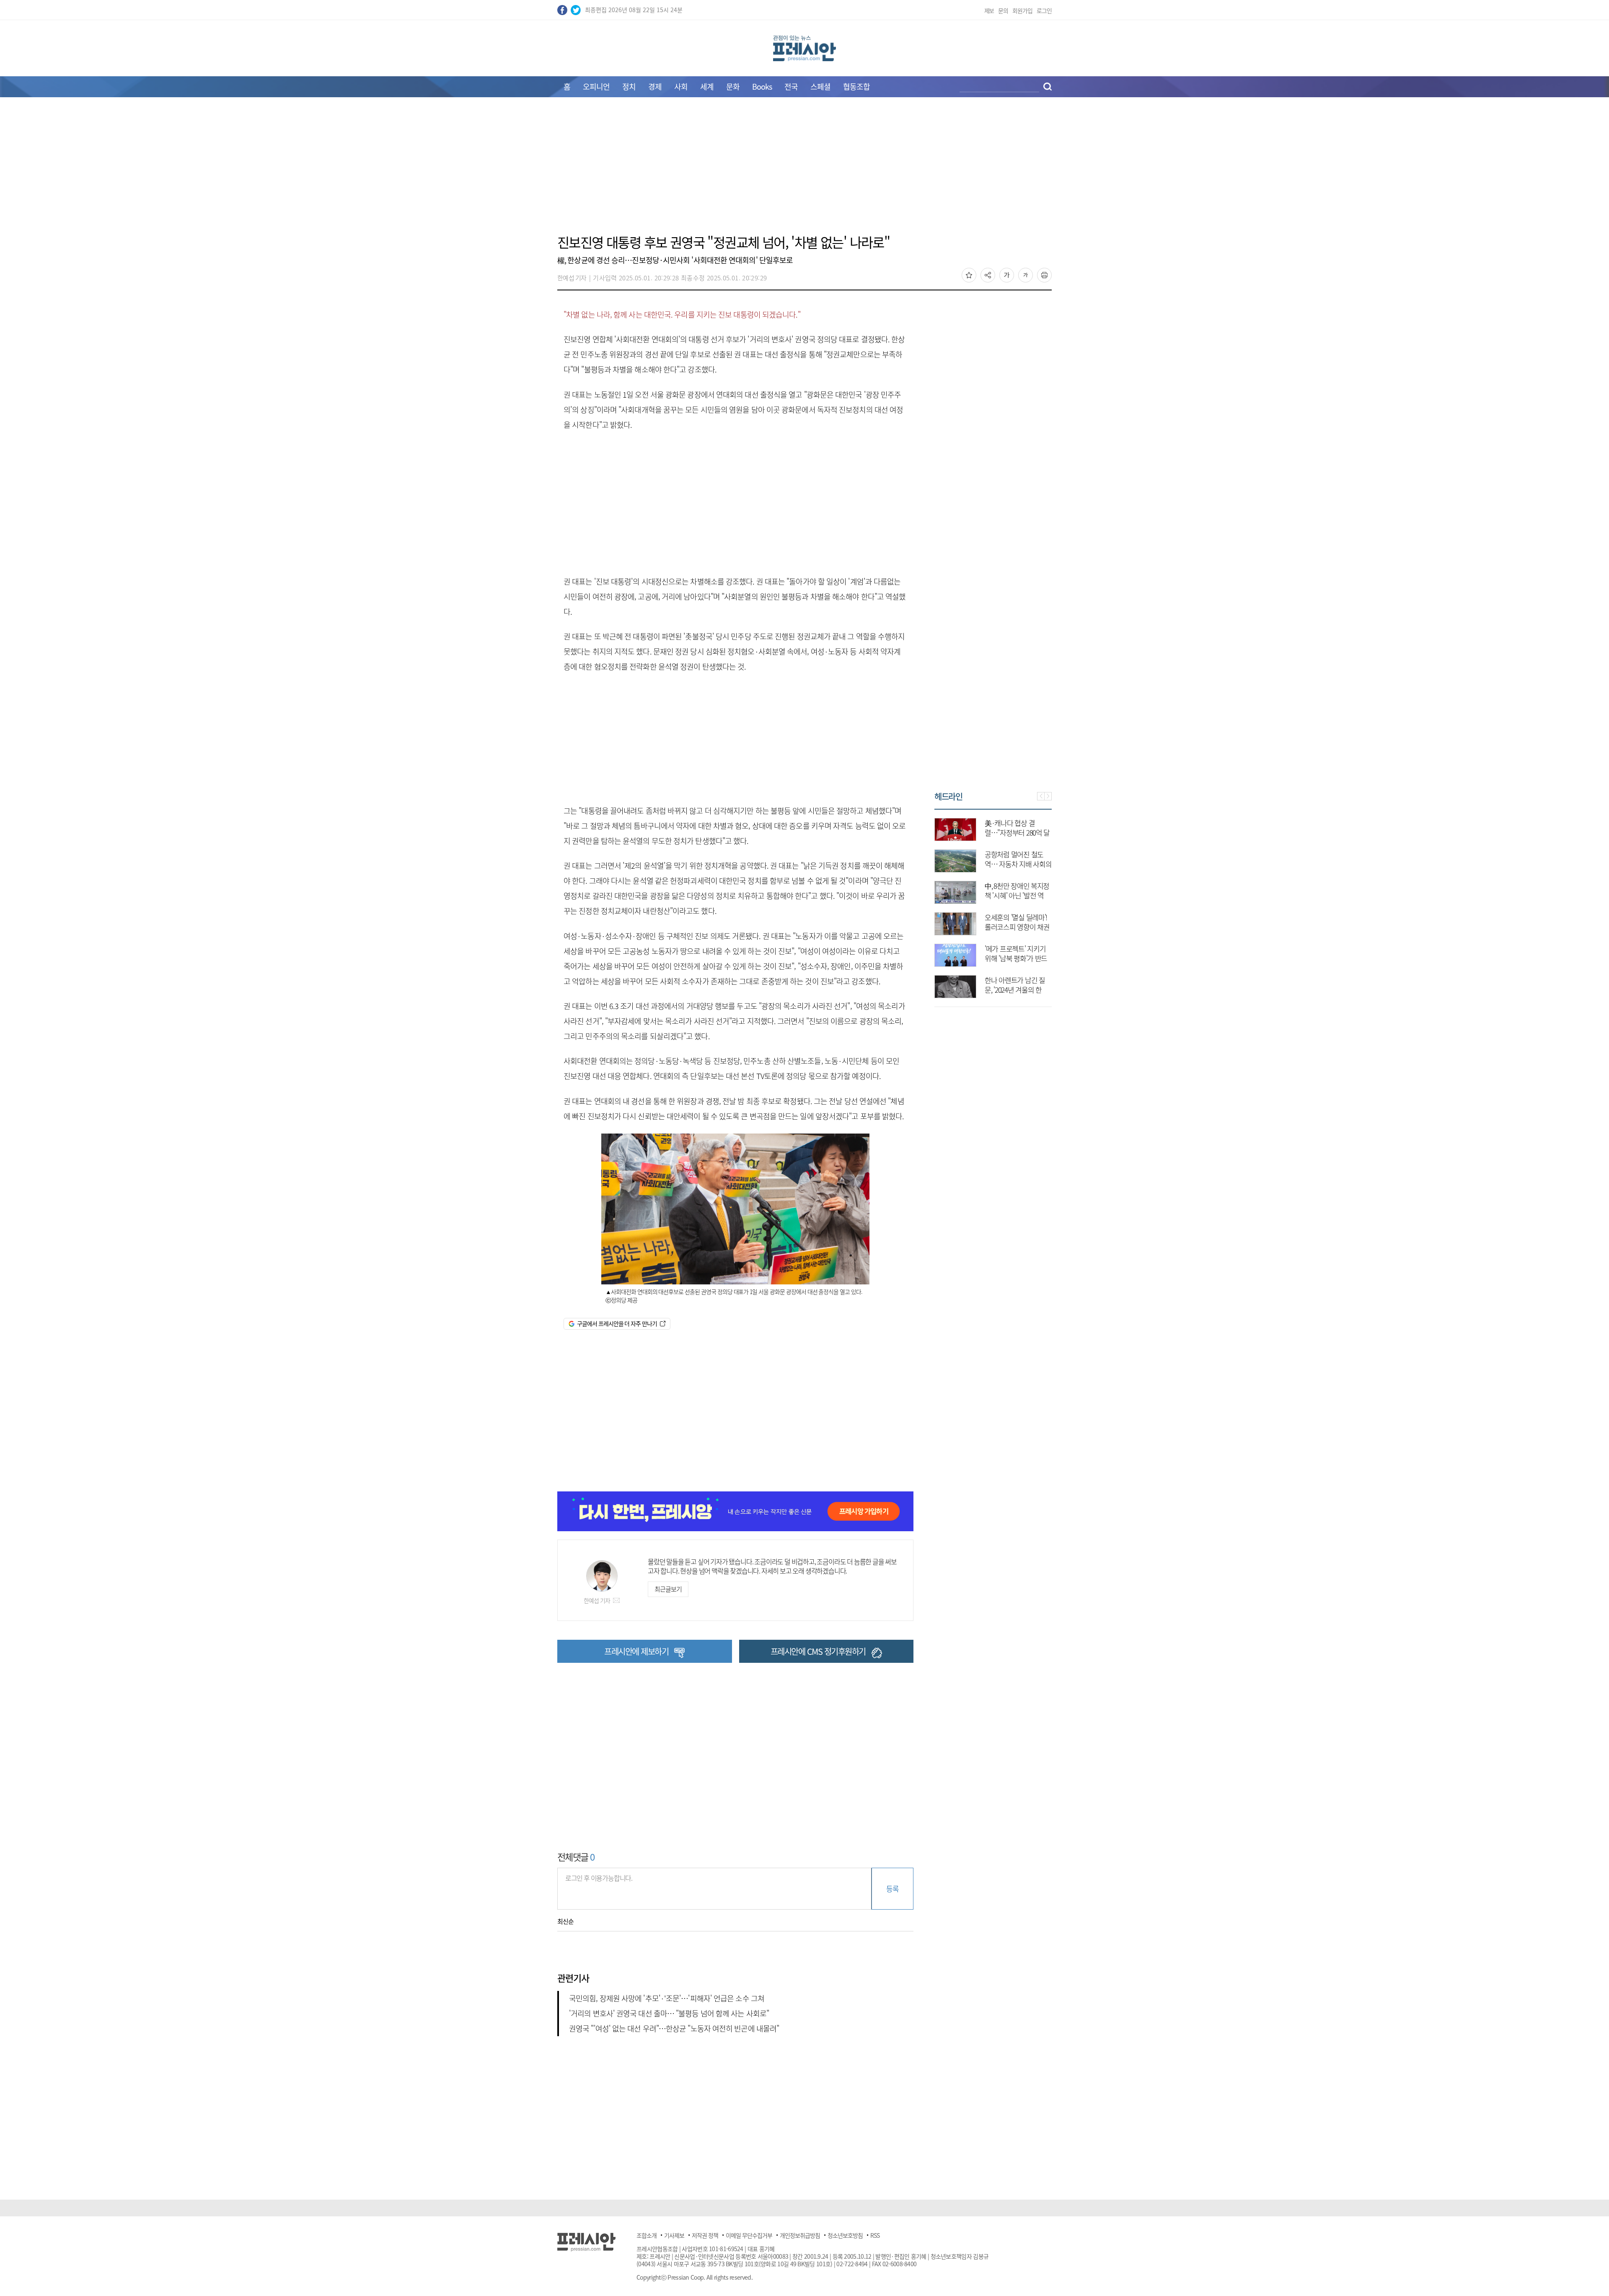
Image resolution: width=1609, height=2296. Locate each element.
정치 (629, 87)
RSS (875, 2235)
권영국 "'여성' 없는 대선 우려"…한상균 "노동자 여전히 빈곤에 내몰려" (674, 2028)
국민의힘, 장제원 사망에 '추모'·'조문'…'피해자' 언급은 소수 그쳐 (667, 1998)
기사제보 (674, 2235)
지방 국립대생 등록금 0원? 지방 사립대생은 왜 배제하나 (1016, 927)
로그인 (1044, 10)
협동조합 (856, 87)
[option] (993, 904)
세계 (707, 87)
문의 (1003, 10)
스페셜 (820, 87)
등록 (892, 1888)
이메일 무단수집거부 (749, 2235)
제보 (989, 10)
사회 (681, 87)
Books (762, 87)
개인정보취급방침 (800, 2235)
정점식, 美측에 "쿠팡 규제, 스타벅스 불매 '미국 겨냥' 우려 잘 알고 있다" (1017, 958)
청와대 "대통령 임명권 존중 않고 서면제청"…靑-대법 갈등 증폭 (1015, 990)
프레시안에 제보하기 (636, 1651)
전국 (791, 87)
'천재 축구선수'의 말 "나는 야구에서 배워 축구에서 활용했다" (1018, 864)
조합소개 (647, 2235)
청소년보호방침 (845, 2235)
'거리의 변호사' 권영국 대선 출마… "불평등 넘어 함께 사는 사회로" (669, 2013)
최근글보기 (668, 1589)
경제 (655, 87)
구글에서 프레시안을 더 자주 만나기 (617, 1323)
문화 (733, 87)
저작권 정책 (705, 2235)
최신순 (565, 1921)
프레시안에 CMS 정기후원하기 (818, 1651)
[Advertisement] (804, 171)
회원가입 (1022, 10)
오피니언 (596, 87)
